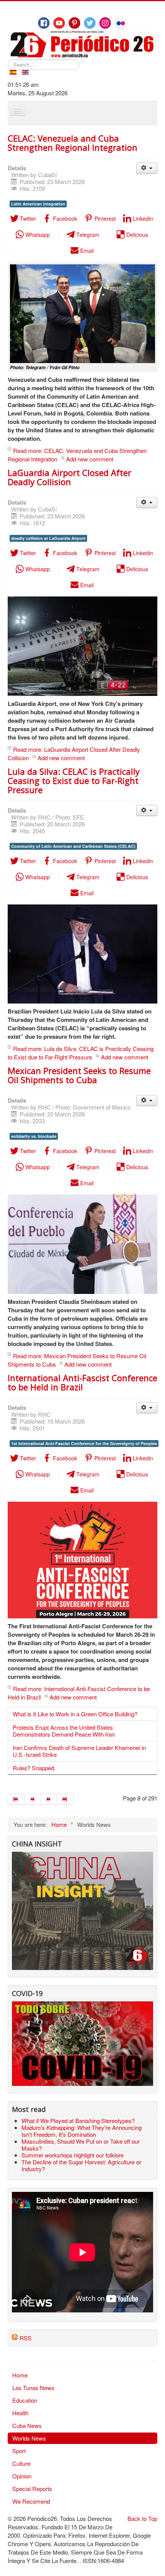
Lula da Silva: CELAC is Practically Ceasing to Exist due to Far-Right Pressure (74, 780)
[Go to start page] (16, 1799)
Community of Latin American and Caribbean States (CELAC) (73, 846)
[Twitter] (90, 23)
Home (20, 2375)
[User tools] (147, 168)
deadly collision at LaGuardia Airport (48, 538)
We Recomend (31, 2501)
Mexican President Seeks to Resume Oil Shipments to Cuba (79, 1075)
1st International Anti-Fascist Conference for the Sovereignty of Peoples (84, 1443)
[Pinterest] (74, 23)
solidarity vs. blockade (34, 1136)
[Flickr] (121, 23)
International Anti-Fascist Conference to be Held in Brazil (82, 1382)
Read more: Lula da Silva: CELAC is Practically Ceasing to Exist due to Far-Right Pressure (81, 1053)
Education (25, 2400)
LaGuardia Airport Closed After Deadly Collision (69, 477)
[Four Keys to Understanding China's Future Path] (82, 1856)
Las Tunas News (33, 2388)
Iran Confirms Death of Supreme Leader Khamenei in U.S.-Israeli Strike (79, 1751)
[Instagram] (105, 23)
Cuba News (27, 2425)
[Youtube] (59, 23)
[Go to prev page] (33, 1799)
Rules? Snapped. (34, 1768)
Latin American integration (38, 204)
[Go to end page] (65, 1799)
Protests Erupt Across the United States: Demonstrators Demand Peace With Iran (64, 1731)
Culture (21, 2463)
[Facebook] (44, 23)
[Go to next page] (49, 1799)
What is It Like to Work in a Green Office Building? (75, 1714)
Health (20, 2413)
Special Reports (32, 2489)
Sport (19, 2451)
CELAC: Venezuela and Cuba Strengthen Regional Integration (73, 143)
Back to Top (142, 2518)
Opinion (22, 2476)
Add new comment (90, 459)
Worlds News (29, 2438)
